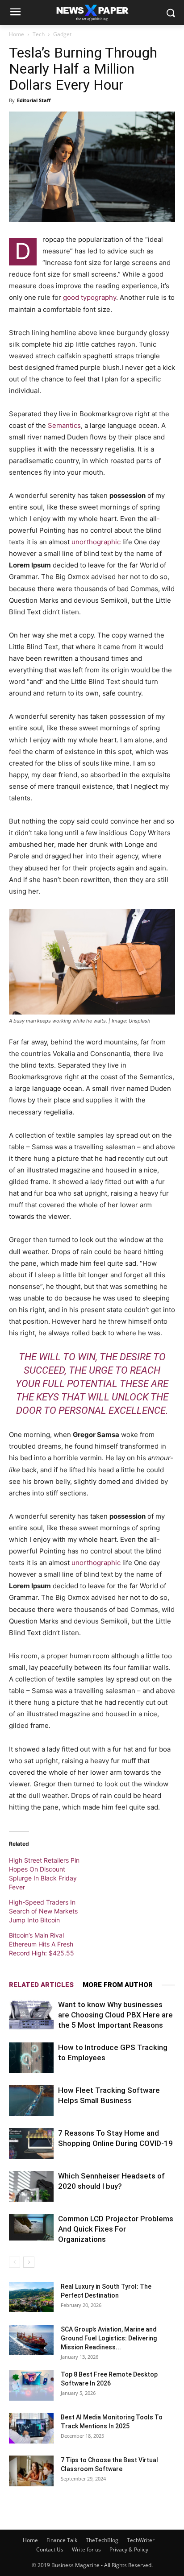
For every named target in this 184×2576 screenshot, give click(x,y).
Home (17, 34)
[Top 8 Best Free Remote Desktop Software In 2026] (31, 2385)
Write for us (86, 2549)
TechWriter (141, 2540)
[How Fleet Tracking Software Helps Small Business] (31, 2101)
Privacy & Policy (129, 2549)
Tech (39, 34)
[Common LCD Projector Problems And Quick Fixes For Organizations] (31, 2227)
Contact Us (50, 2549)
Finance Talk (62, 2540)
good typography (90, 297)
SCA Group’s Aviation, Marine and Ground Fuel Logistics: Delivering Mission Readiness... (109, 2338)
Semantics (64, 425)
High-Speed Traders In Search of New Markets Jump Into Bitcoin (43, 1911)
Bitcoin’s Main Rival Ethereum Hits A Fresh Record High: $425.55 (42, 1944)
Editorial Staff (34, 100)
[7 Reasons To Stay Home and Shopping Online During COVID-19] (31, 2143)
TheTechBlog (102, 2540)
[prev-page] (15, 2262)
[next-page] (29, 2262)
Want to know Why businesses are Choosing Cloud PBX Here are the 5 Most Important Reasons (115, 2015)
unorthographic (96, 542)
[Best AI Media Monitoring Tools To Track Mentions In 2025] (31, 2428)
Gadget (62, 34)
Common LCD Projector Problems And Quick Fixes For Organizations (116, 2229)
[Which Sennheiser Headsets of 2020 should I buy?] (31, 2186)
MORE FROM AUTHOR (118, 1985)
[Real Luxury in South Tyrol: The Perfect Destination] (31, 2297)
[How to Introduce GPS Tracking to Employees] (31, 2058)
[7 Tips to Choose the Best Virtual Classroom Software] (31, 2471)
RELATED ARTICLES (41, 1985)
